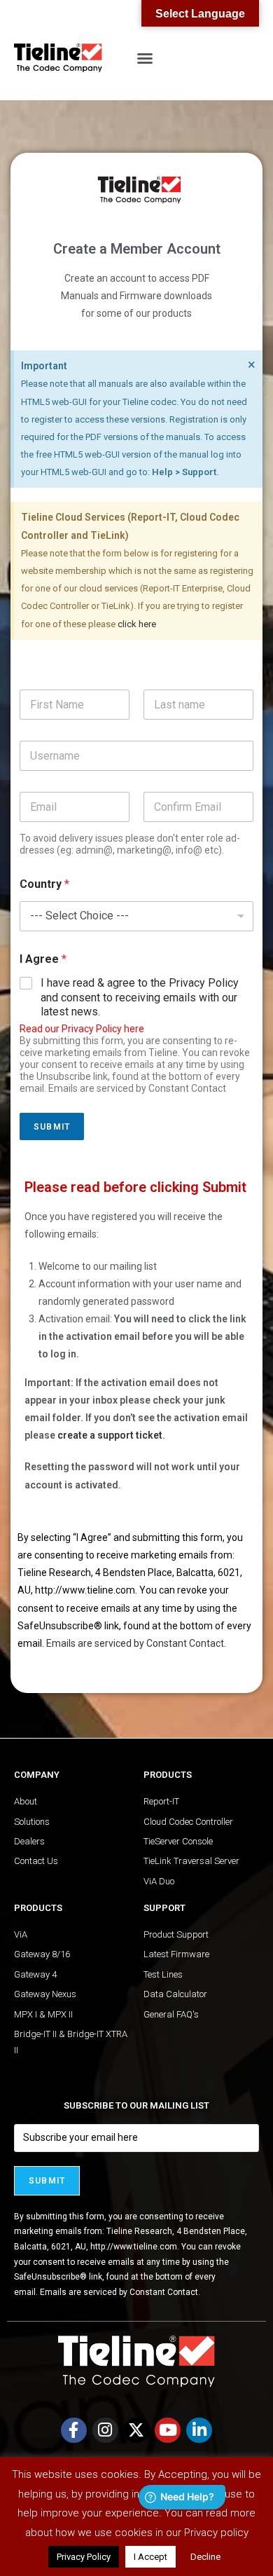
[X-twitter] (137, 2431)
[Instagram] (105, 2431)
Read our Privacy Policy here (82, 1029)
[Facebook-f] (74, 2431)
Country (44, 884)
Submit (52, 1127)
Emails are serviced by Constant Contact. (136, 1643)
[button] (145, 58)
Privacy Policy (84, 2557)
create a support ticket (110, 1435)
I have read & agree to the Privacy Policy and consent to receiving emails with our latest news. (140, 998)
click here (137, 624)
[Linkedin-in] (199, 2431)
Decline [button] (205, 2557)
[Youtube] (168, 2431)
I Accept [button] (150, 2557)
